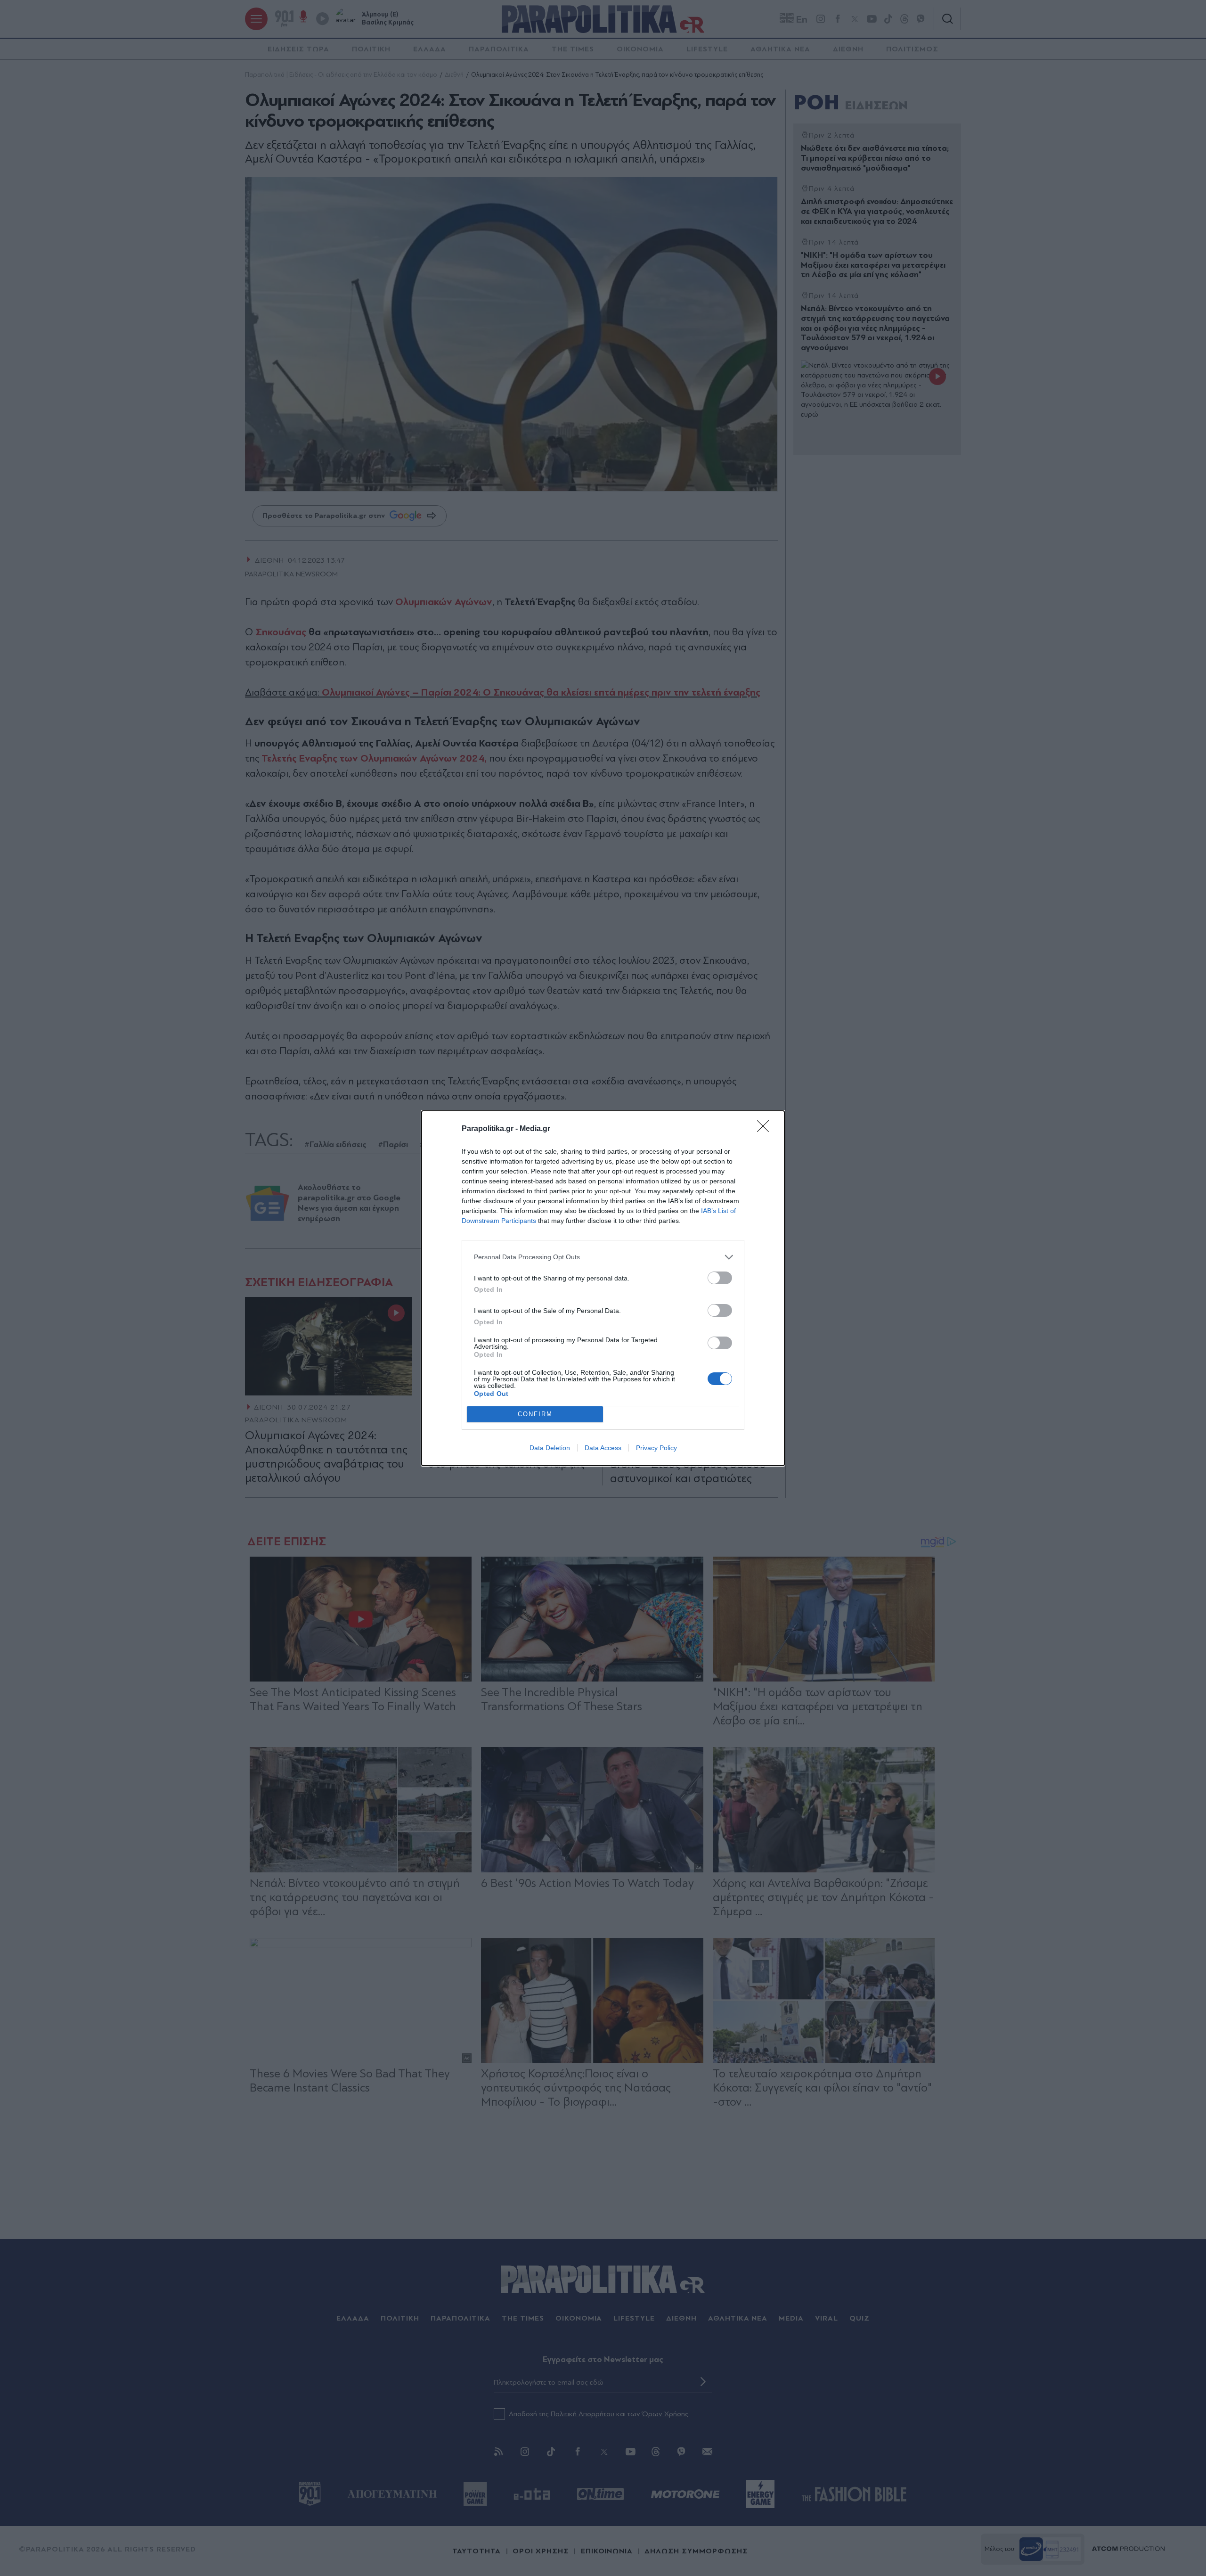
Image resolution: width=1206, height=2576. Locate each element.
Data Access (603, 1448)
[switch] (720, 1278)
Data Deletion (550, 1448)
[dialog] (603, 1288)
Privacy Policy (656, 1448)
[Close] (766, 1129)
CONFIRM (535, 1414)
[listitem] (603, 1257)
